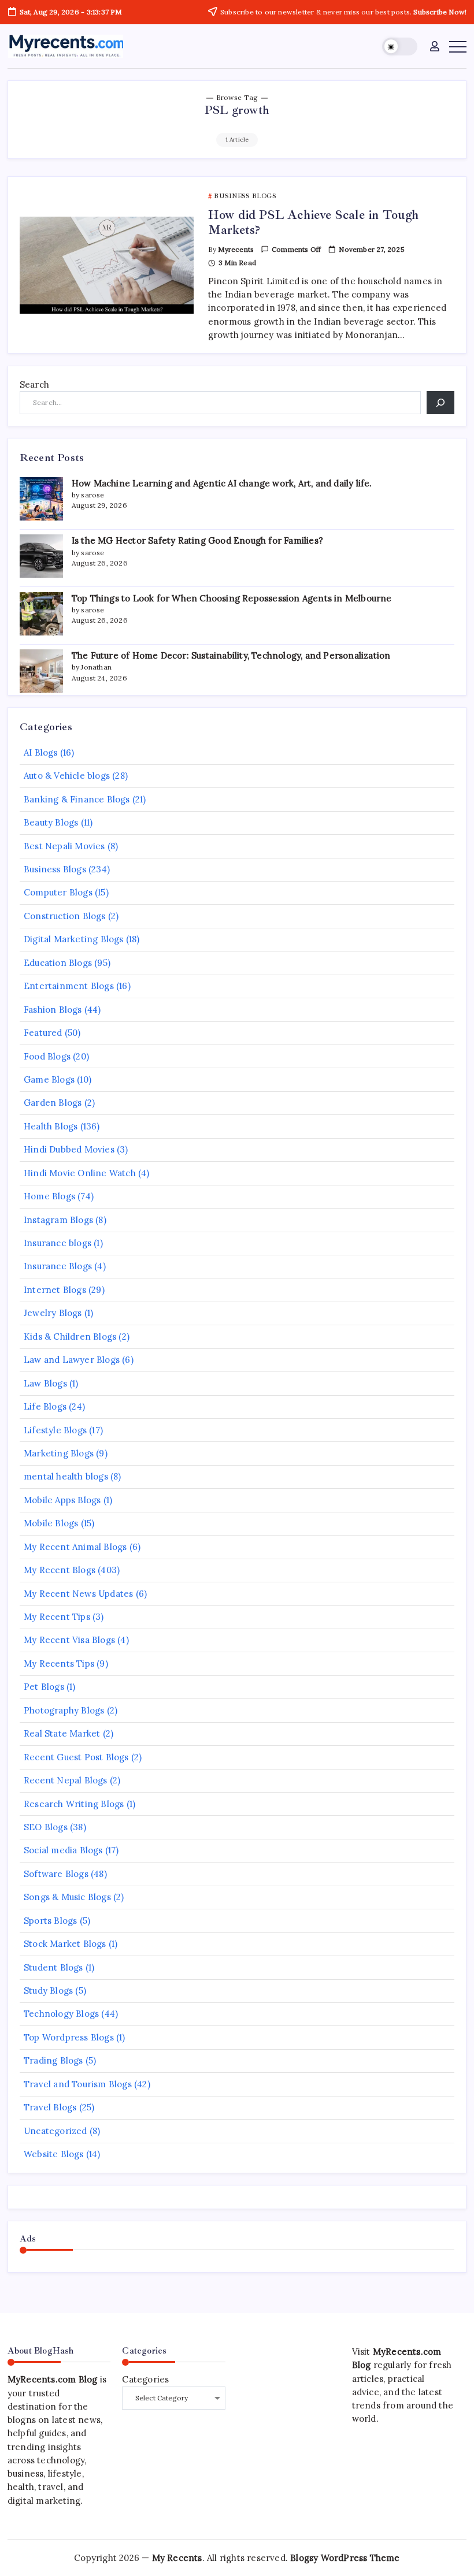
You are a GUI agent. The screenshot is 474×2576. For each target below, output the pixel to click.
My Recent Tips (57, 1617)
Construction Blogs (65, 916)
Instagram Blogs (58, 1220)
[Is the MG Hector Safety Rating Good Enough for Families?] (41, 556)
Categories (145, 2379)
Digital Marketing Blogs (74, 939)
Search (34, 384)
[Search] (440, 403)
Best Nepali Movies (64, 846)
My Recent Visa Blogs (69, 1640)
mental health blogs (66, 1476)
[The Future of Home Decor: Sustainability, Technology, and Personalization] (41, 671)
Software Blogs (56, 1874)
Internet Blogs (55, 1290)
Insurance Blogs (58, 1266)
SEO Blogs (46, 1827)
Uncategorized (55, 2131)
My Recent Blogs (60, 1570)
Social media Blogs (63, 1850)
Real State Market (62, 1733)
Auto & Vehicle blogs (67, 776)
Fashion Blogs (53, 1010)
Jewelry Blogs (53, 1313)
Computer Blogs (58, 892)
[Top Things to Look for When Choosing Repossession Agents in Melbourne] (41, 614)
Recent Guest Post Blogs (76, 1757)
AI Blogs (41, 752)
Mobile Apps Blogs (62, 1500)
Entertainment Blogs (69, 986)
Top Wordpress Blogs (69, 2037)
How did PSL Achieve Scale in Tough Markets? (314, 222)
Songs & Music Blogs (67, 1897)
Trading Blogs (53, 2060)
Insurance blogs (58, 1243)
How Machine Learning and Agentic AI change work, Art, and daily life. (222, 483)
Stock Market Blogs (65, 1944)
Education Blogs (58, 963)
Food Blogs (47, 1056)
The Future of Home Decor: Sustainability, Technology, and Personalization (231, 655)
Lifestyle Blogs (55, 1430)
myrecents (236, 249)
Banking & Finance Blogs (77, 799)
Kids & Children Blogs (70, 1337)
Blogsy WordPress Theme (345, 2558)
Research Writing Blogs (74, 1804)
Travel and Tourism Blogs (78, 2084)
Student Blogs (53, 1967)
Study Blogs (48, 1990)
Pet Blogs (44, 1687)
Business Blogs (55, 869)
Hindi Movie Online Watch (80, 1173)
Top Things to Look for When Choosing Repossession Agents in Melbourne (232, 598)
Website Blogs (54, 2154)
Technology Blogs (61, 2014)
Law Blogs (45, 1383)
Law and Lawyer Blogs (72, 1360)
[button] (400, 47)
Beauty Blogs (51, 822)
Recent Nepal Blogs (66, 1780)
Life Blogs (45, 1406)
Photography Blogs (64, 1710)
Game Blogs (49, 1079)
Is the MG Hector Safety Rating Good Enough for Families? (197, 540)
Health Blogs (51, 1126)
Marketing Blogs (59, 1453)
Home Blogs (49, 1196)
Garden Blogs (53, 1103)
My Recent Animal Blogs (75, 1547)
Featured (43, 1033)
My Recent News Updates (78, 1594)
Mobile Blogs (51, 1523)
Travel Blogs (50, 2107)
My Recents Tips (59, 1664)
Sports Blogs (50, 1921)
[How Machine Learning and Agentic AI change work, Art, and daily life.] (41, 499)
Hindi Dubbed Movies (69, 1149)
